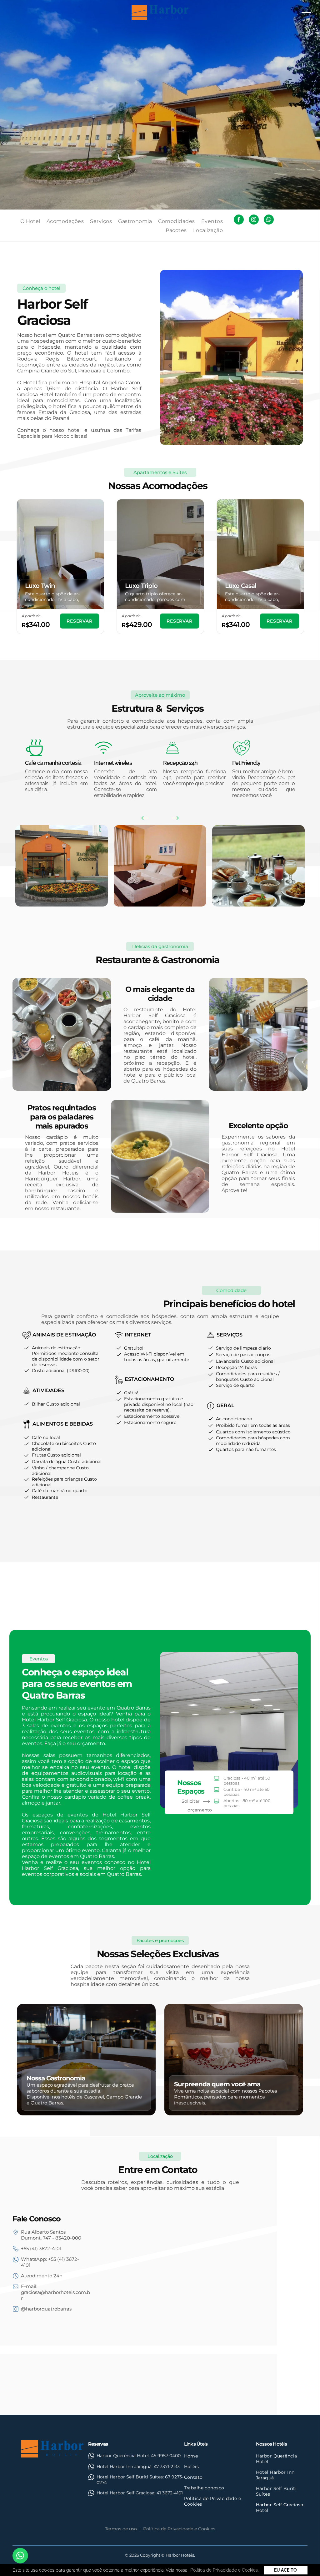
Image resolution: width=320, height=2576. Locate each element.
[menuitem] (33, 221)
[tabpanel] (60, 567)
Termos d (115, 2529)
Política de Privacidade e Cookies (179, 2529)
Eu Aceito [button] (285, 2570)
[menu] (306, 13)
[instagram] (254, 220)
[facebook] (239, 220)
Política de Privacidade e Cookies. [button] (224, 2570)
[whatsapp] (269, 220)
